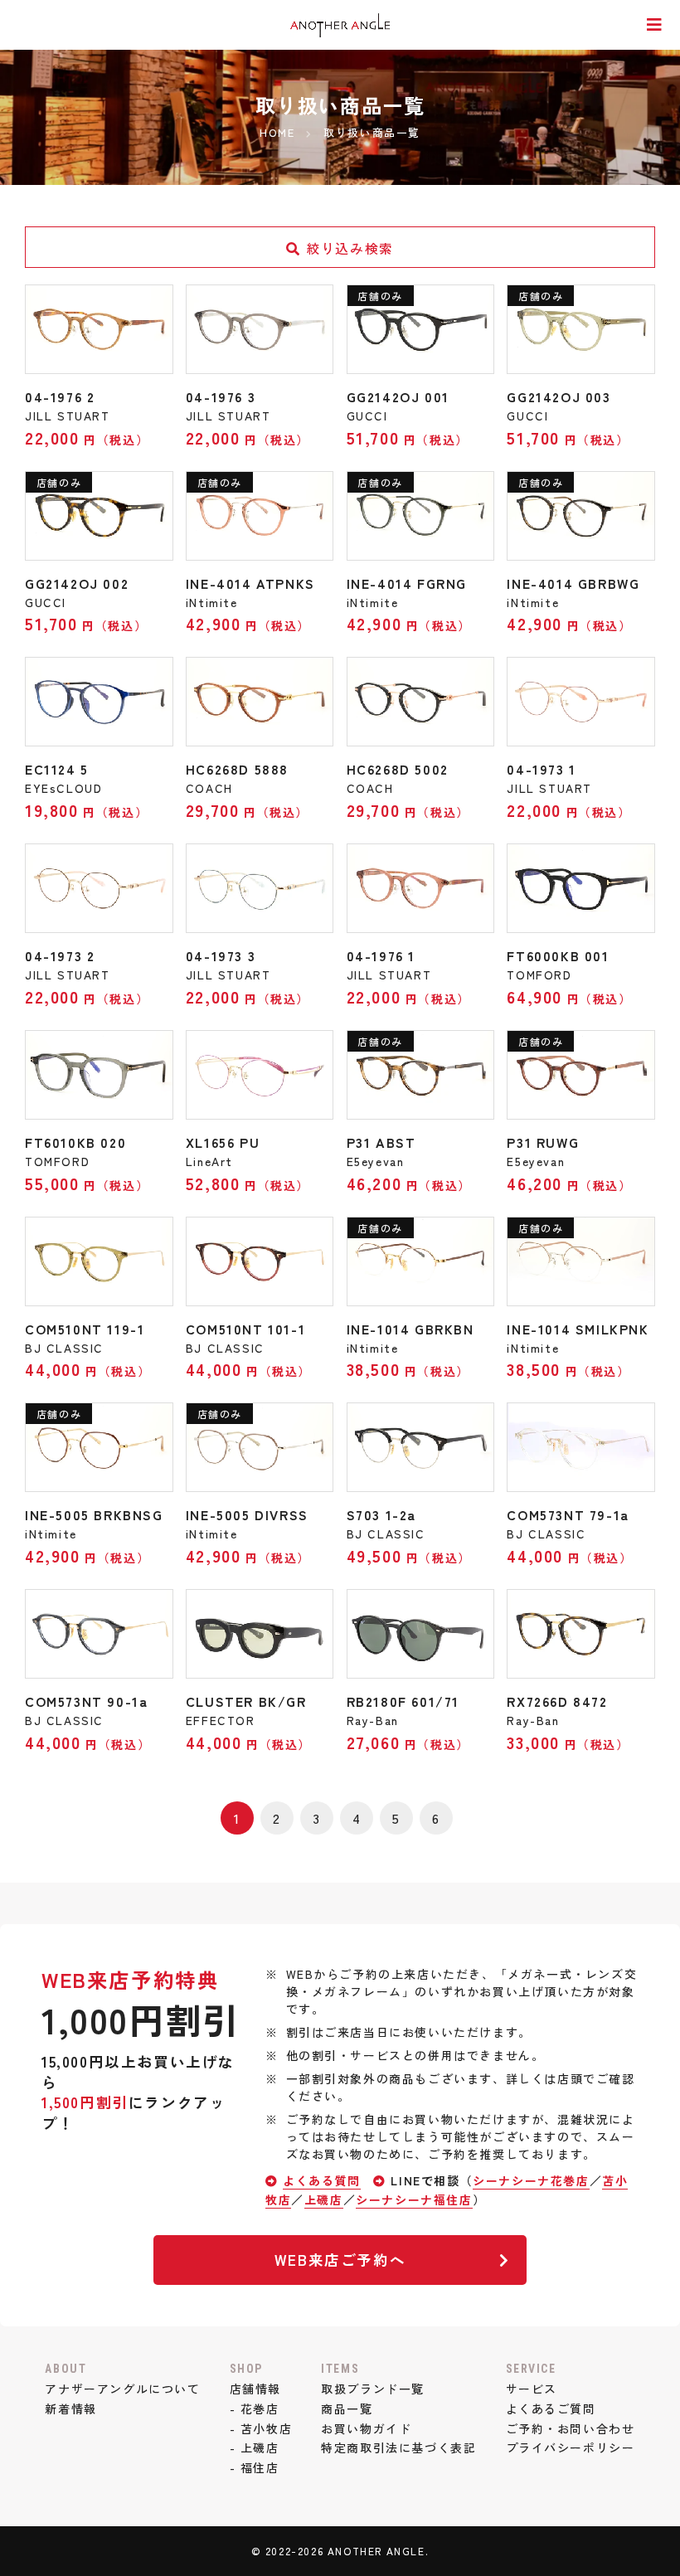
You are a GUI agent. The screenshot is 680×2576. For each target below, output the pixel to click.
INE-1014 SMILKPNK (578, 1329)
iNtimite (212, 602)
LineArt (209, 1161)
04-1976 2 (60, 396)
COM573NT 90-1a (86, 1701)
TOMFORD (539, 975)
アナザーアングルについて (122, 2389)
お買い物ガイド (366, 2428)
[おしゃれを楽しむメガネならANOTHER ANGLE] (340, 26)
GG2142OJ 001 (398, 396)
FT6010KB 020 (75, 1142)
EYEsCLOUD (63, 788)
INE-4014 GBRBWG (573, 583)
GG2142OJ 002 (77, 583)
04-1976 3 (221, 396)
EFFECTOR (221, 1720)
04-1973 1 (541, 769)
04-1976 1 (381, 955)
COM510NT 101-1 (245, 1329)
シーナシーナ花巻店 (531, 2180)
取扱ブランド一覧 (373, 2389)
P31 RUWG (543, 1142)
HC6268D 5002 (398, 769)
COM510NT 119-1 (85, 1329)
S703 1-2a (381, 1514)
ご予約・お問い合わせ (571, 2428)
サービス (532, 2389)
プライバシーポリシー (571, 2447)
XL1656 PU (223, 1142)
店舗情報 (255, 2389)
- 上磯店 (255, 2447)
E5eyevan (376, 1161)
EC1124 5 (57, 769)
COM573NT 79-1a (568, 1514)
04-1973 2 (60, 955)
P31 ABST (381, 1142)
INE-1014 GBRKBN (410, 1329)
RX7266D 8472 (557, 1701)
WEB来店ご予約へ (340, 2260)
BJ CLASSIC (64, 1348)
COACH (209, 788)
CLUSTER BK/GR (246, 1701)
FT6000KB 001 (558, 955)
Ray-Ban (373, 1720)
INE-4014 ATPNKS (250, 583)
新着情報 (70, 2408)
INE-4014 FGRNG (407, 583)
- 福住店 (255, 2467)
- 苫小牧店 (261, 2428)
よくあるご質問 (551, 2408)
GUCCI (367, 416)
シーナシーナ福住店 (414, 2199)
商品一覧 (347, 2408)
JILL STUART (68, 416)
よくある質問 (322, 2180)
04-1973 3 (221, 955)
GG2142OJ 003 (559, 396)
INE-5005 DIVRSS (247, 1514)
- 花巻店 (255, 2408)
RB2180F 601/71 (403, 1701)
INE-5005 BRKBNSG (94, 1514)
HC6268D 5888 (237, 769)
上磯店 (324, 2199)
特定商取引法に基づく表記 (398, 2447)
